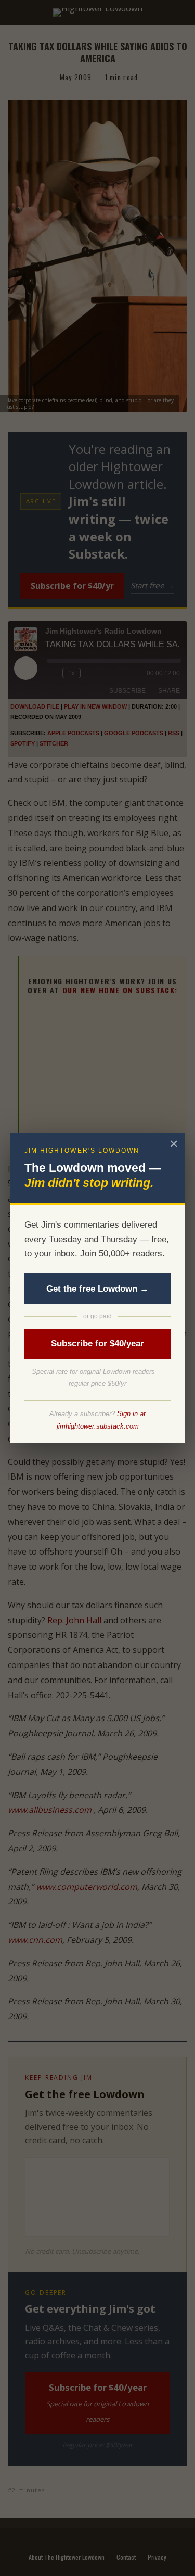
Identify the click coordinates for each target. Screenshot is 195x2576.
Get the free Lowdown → (97, 1289)
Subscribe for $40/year (97, 1343)
